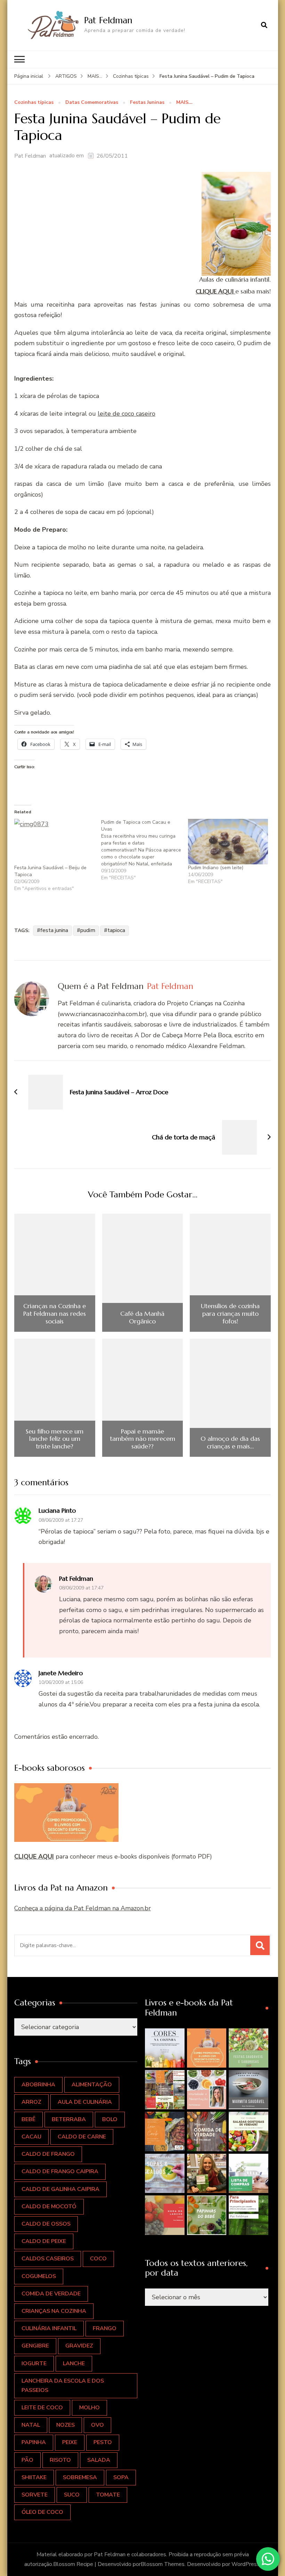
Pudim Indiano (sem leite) (216, 868)
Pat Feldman (108, 20)
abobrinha (38, 2085)
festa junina (54, 930)
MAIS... (184, 103)
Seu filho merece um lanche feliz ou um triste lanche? (55, 1439)
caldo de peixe (44, 2241)
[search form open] (264, 25)
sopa (121, 2477)
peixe (70, 2442)
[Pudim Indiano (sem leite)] (228, 842)
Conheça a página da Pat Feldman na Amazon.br (83, 1908)
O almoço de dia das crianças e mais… (230, 1442)
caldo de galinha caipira (60, 2189)
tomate (108, 2495)
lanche (74, 2363)
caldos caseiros (48, 2259)
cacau (31, 2137)
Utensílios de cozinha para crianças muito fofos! (230, 1314)
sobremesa (80, 2477)
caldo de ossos (46, 2224)
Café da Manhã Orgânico (142, 1317)
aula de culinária (85, 2102)
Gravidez (79, 2346)
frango (105, 2328)
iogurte (34, 2363)
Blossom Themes (163, 2564)
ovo (97, 2425)
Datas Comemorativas (92, 103)
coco (98, 2259)
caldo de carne (82, 2137)
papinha (34, 2442)
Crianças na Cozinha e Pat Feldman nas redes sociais (55, 1314)
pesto (103, 2442)
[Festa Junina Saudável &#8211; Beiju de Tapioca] (54, 842)
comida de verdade (51, 2294)
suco (72, 2495)
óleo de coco (42, 2512)
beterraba (69, 2119)
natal (31, 2425)
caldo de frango (48, 2154)
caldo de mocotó (49, 2207)
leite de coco (42, 2408)
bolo (110, 2119)
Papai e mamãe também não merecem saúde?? (142, 1439)
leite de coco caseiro (127, 414)
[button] (165, 2048)
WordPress (246, 2564)
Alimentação (92, 2085)
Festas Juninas (147, 103)
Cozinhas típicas (34, 103)
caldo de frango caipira (60, 2171)
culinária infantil (49, 2328)
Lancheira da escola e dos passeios (63, 2386)
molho (89, 2408)
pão (27, 2460)
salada (99, 2460)
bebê (28, 2119)
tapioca (116, 930)
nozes (66, 2425)
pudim (88, 930)
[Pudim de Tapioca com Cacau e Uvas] (145, 850)
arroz (31, 2102)
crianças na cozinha (54, 2311)
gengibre (35, 2346)
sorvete (35, 2495)
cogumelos (39, 2276)
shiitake (34, 2477)
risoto (60, 2460)
